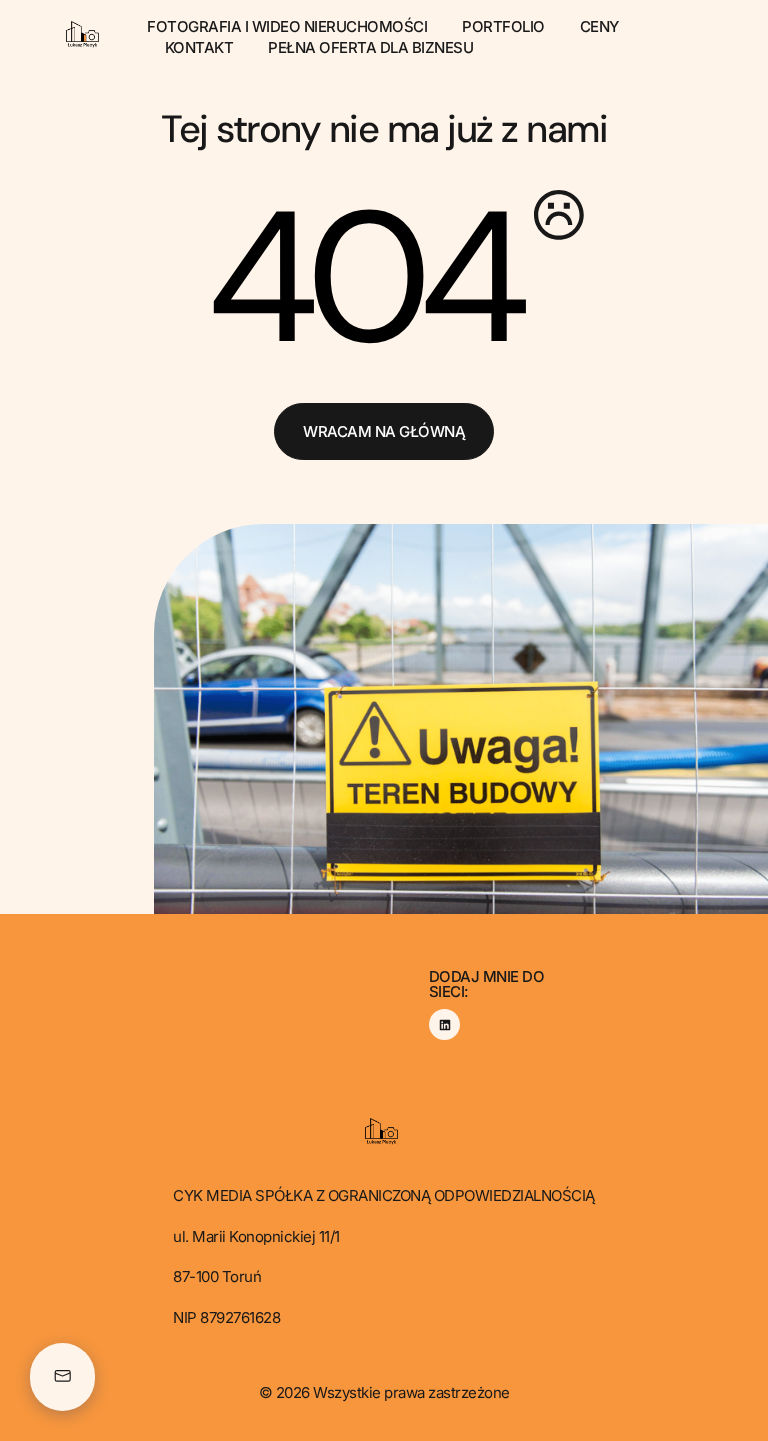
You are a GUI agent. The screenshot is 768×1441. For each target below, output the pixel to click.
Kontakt (199, 47)
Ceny (599, 26)
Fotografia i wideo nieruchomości (287, 26)
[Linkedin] (444, 1024)
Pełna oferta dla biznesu (370, 47)
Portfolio (503, 26)
